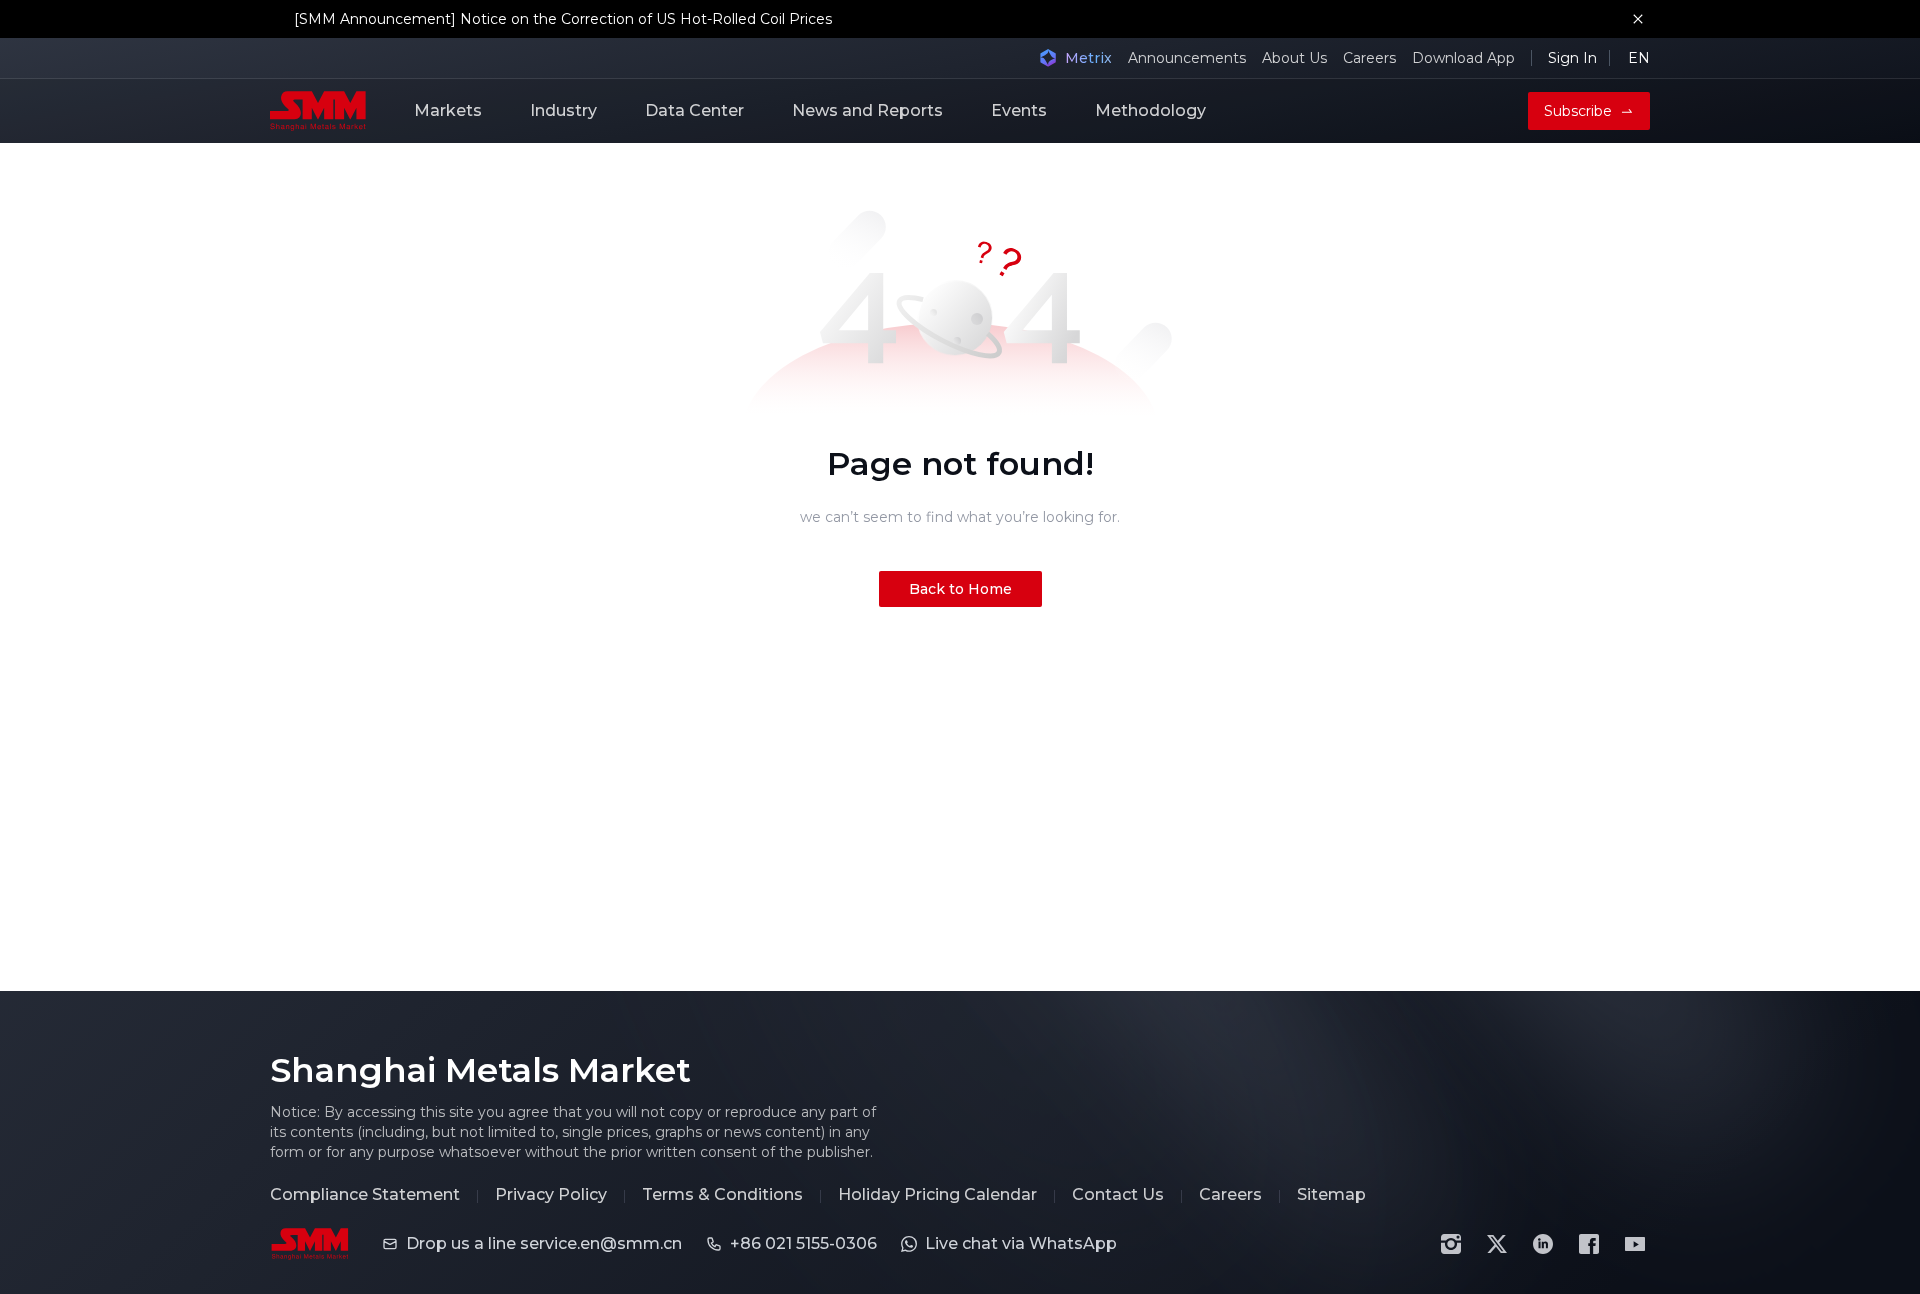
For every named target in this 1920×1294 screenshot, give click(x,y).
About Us (1294, 58)
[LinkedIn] (1543, 1244)
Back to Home (960, 589)
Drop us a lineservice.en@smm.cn (544, 1244)
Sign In (1572, 58)
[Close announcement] (1638, 19)
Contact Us (1118, 1195)
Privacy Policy (551, 1195)
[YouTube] (1635, 1244)
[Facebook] (1589, 1244)
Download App (1463, 58)
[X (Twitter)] (1497, 1244)
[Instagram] (1451, 1244)
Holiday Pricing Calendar (937, 1195)
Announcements (1187, 58)
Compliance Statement (365, 1195)
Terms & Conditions (722, 1195)
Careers (1369, 58)
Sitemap (1331, 1195)
